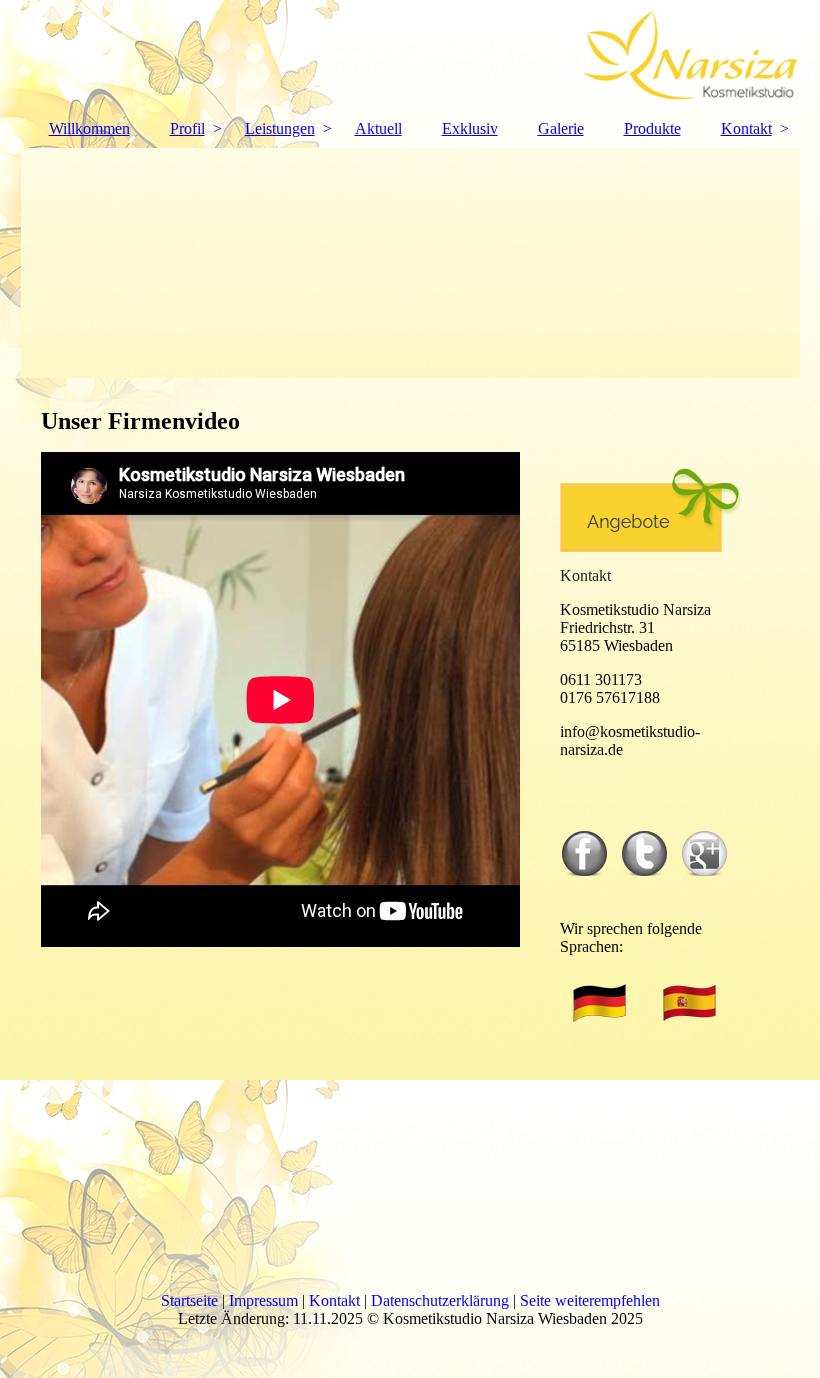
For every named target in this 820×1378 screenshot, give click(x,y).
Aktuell (378, 128)
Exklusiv (470, 128)
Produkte (652, 128)
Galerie (561, 128)
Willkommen (89, 128)
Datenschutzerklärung (440, 1300)
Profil (187, 128)
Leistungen (280, 128)
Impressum (263, 1300)
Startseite (189, 1300)
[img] (410, 55)
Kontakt (746, 128)
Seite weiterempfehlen (590, 1300)
